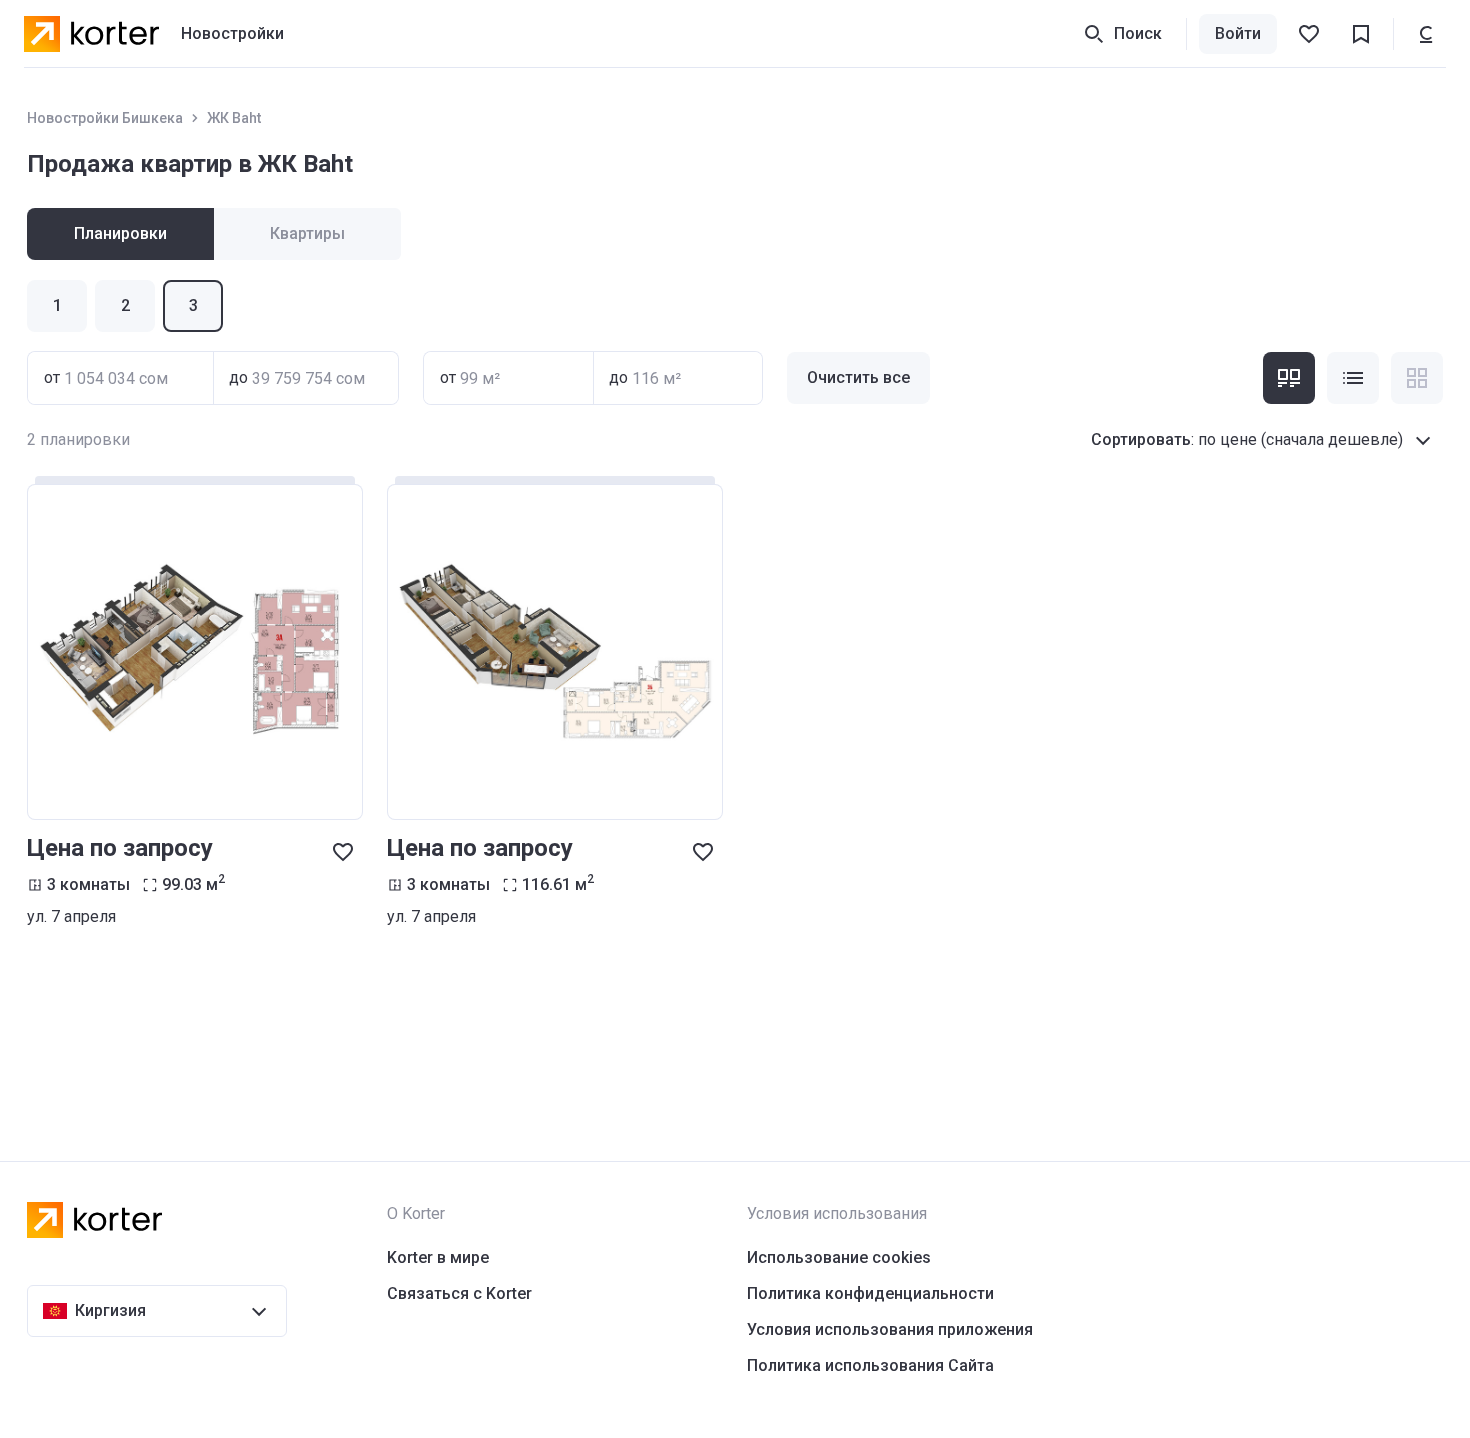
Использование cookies (839, 1257)
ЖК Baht (234, 118)
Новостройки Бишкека (105, 118)
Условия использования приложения (890, 1329)
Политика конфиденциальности (870, 1293)
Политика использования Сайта (870, 1365)
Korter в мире (438, 1257)
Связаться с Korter (459, 1293)
